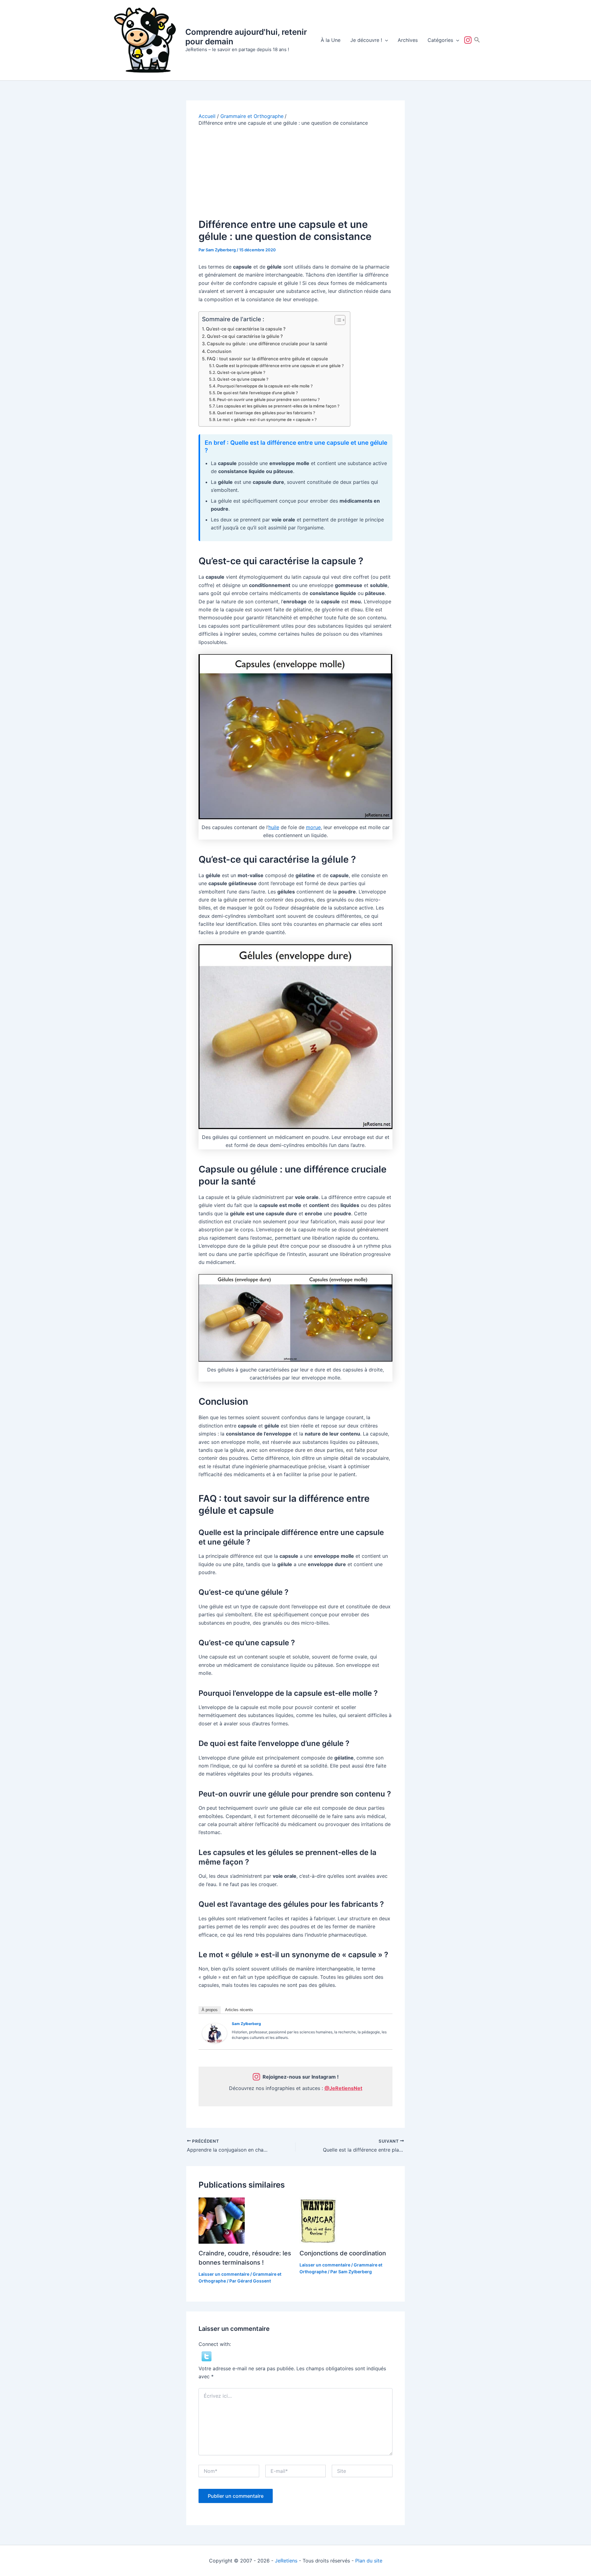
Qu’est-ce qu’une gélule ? (241, 372)
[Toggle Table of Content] (337, 320)
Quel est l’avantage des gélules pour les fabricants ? (266, 413)
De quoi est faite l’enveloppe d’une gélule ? (257, 393)
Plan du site (369, 2561)
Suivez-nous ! (469, 40)
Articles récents (239, 2010)
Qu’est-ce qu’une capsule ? (243, 379)
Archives (408, 40)
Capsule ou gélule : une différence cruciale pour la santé (267, 344)
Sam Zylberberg (246, 2024)
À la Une (331, 40)
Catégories (440, 40)
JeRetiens (286, 2561)
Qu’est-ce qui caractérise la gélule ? (245, 336)
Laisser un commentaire (224, 2274)
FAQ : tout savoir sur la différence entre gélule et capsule (267, 359)
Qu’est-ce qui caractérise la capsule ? (246, 329)
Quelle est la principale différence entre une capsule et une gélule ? (280, 366)
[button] (385, 40)
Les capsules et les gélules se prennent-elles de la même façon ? (278, 406)
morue (313, 827)
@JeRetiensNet (343, 2088)
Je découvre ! (366, 40)
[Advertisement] (295, 172)
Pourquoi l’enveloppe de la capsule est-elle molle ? (265, 386)
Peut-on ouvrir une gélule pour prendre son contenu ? (268, 399)
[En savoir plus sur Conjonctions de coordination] (318, 2220)
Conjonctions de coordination (343, 2253)
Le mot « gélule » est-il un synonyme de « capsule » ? (267, 419)
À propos (210, 2010)
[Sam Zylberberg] (215, 2033)
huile (274, 827)
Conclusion (219, 351)
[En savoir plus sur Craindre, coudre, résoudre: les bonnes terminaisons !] (222, 2220)
